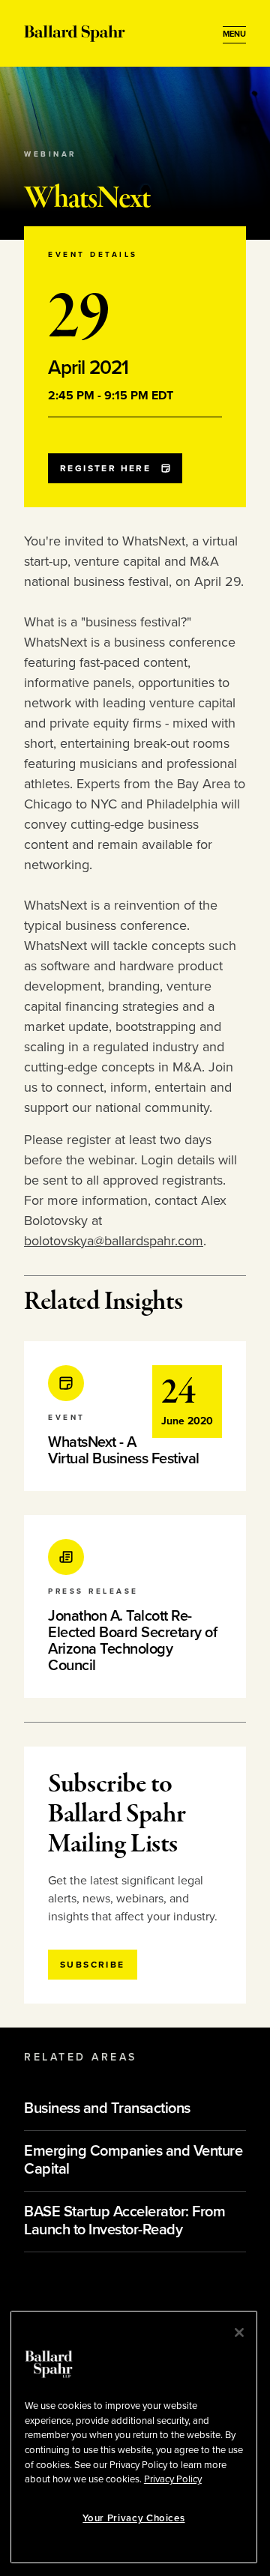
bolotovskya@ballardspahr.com (114, 1241)
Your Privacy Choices (133, 2518)
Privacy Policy (173, 2479)
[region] (134, 2437)
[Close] (239, 2332)
